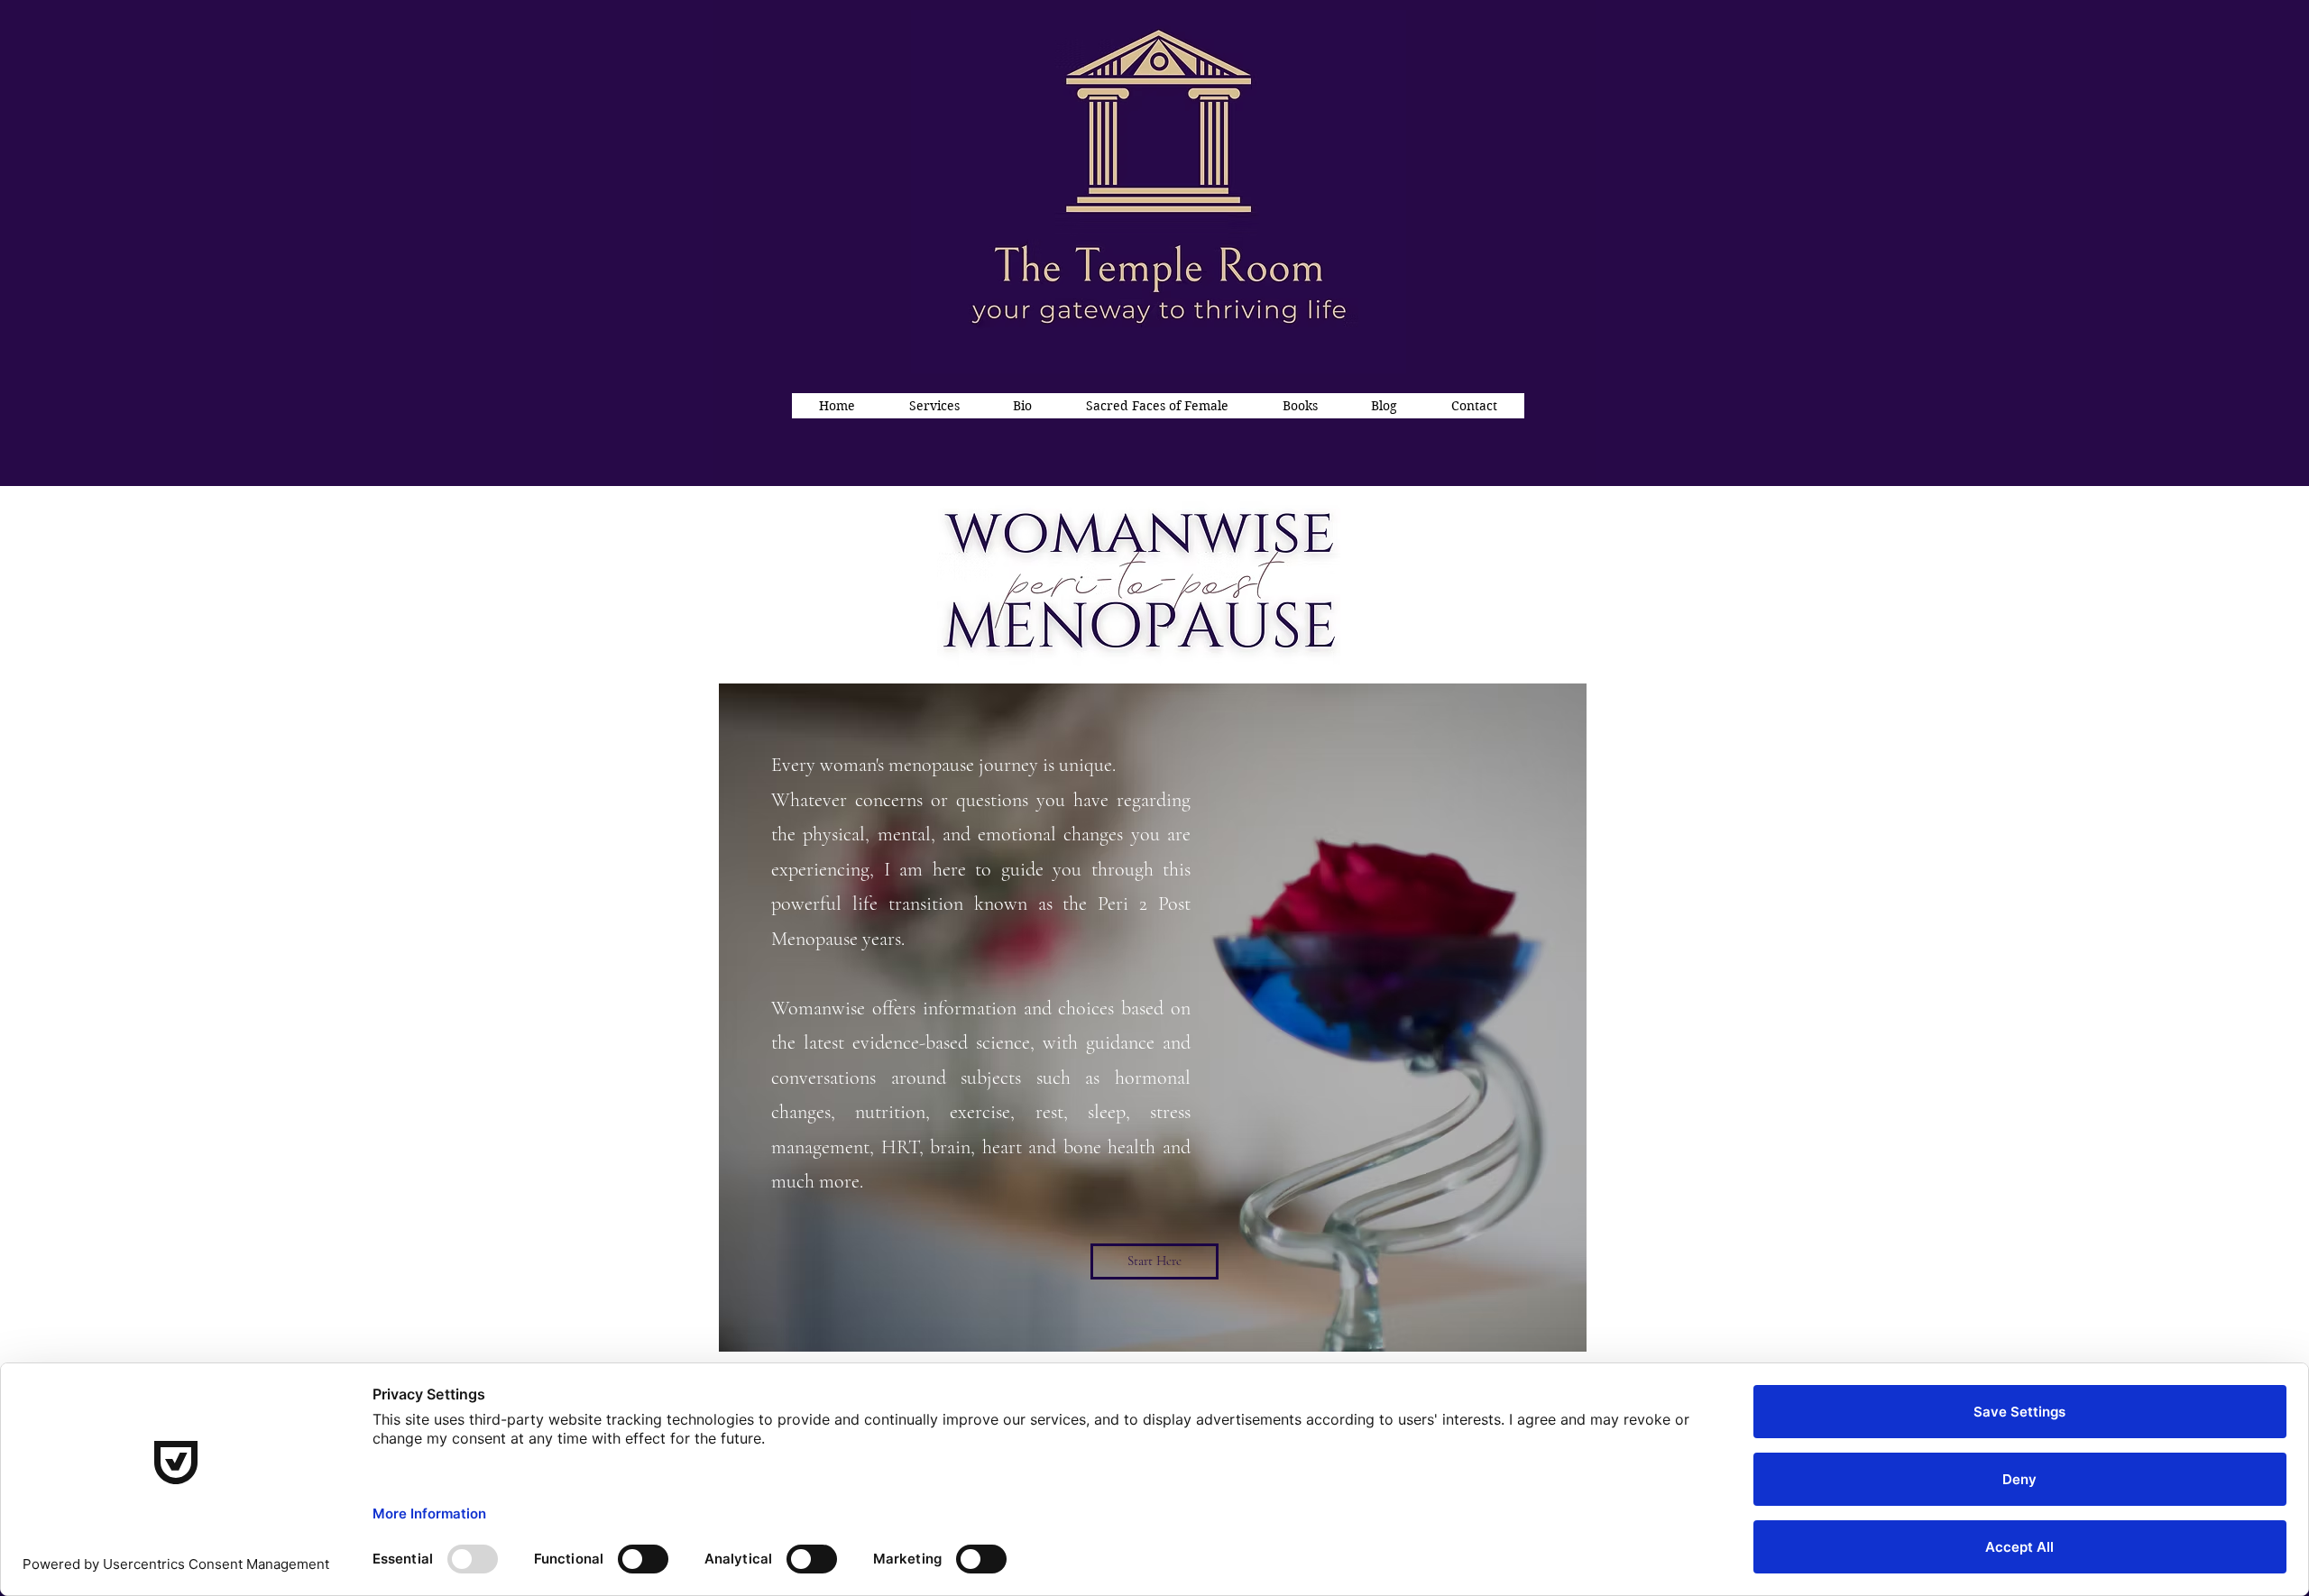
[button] (934, 406)
